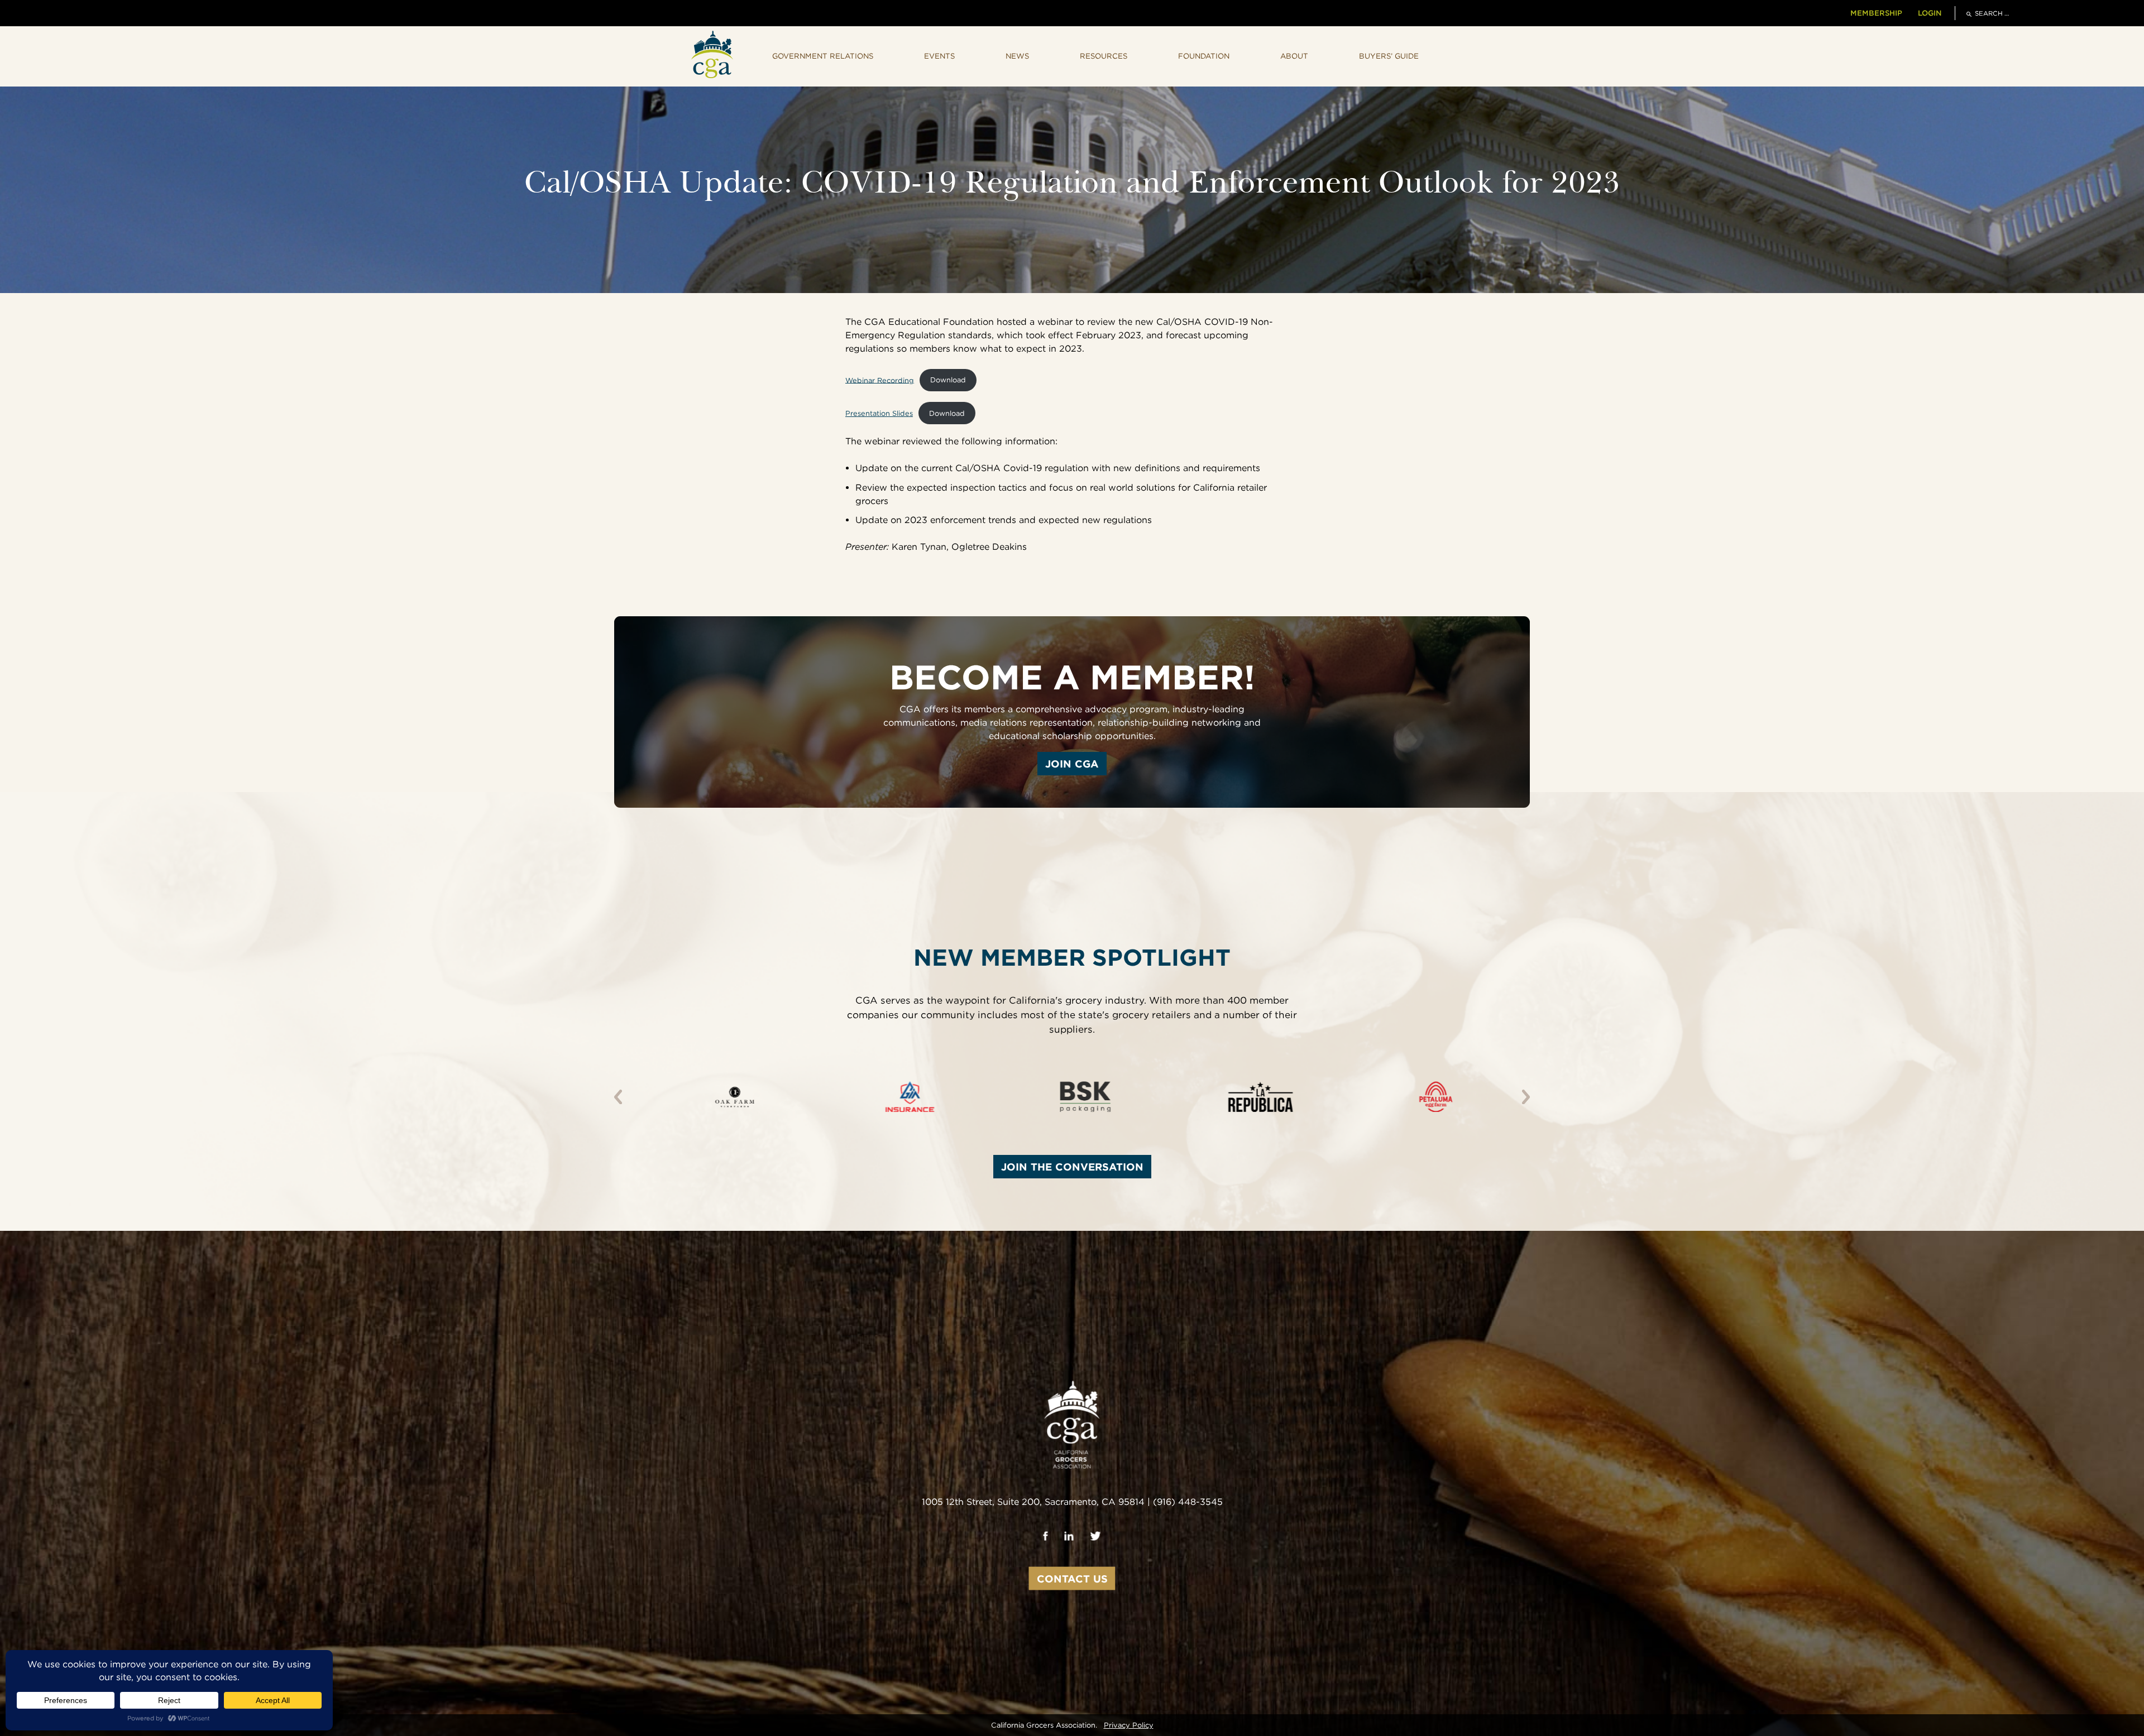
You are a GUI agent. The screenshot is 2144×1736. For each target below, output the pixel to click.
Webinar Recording (880, 380)
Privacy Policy (1129, 1725)
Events (939, 56)
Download (948, 380)
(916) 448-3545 (1188, 1501)
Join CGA (1072, 764)
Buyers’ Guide (1389, 56)
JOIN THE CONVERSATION (1072, 1167)
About (1294, 56)
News (1017, 56)
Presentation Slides (879, 413)
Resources (1104, 56)
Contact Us (1072, 1578)
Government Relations (823, 56)
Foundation (1204, 56)
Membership (1876, 13)
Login (1930, 13)
